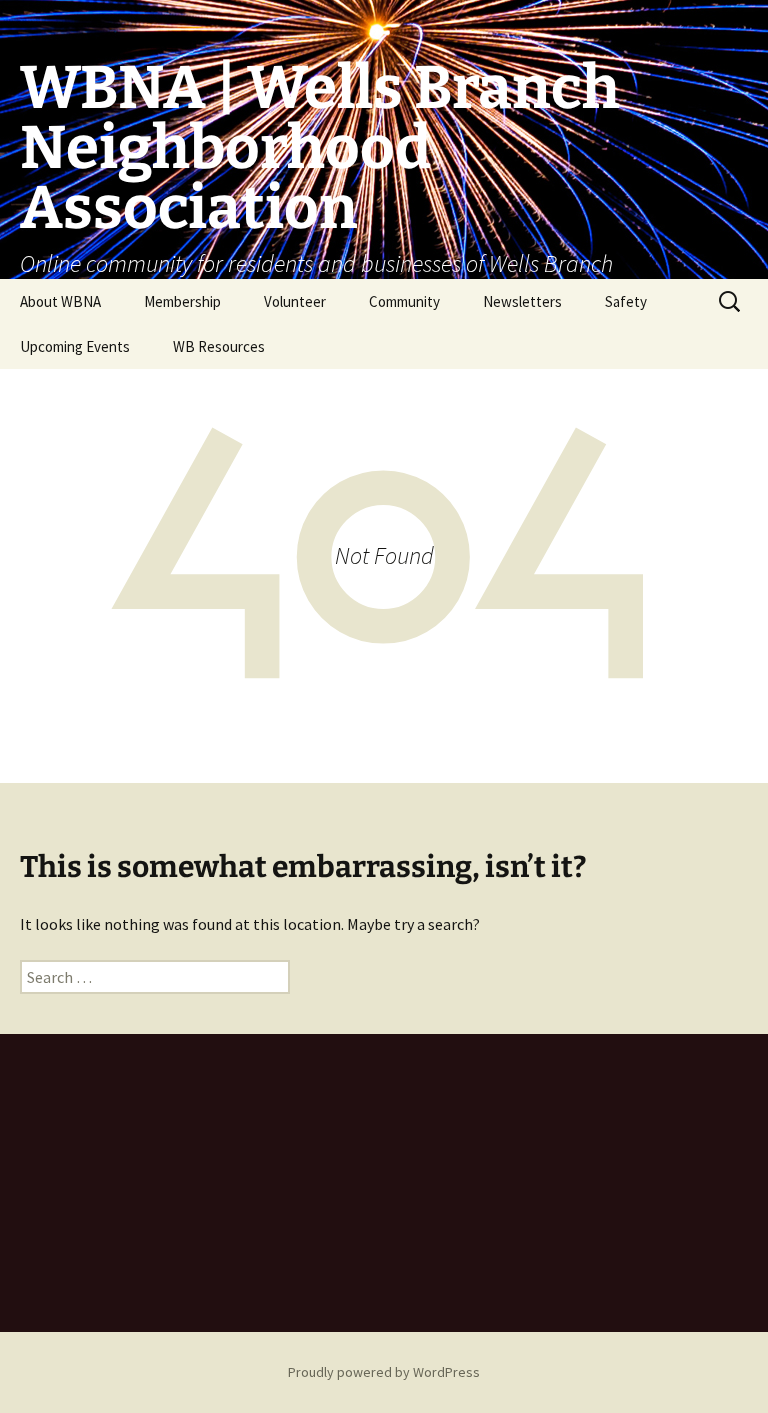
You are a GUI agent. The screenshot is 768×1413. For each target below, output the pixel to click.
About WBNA (60, 301)
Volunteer (295, 301)
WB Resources (219, 346)
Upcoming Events (75, 346)
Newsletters (522, 301)
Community (404, 301)
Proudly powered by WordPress (384, 1372)
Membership (182, 301)
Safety (626, 301)
